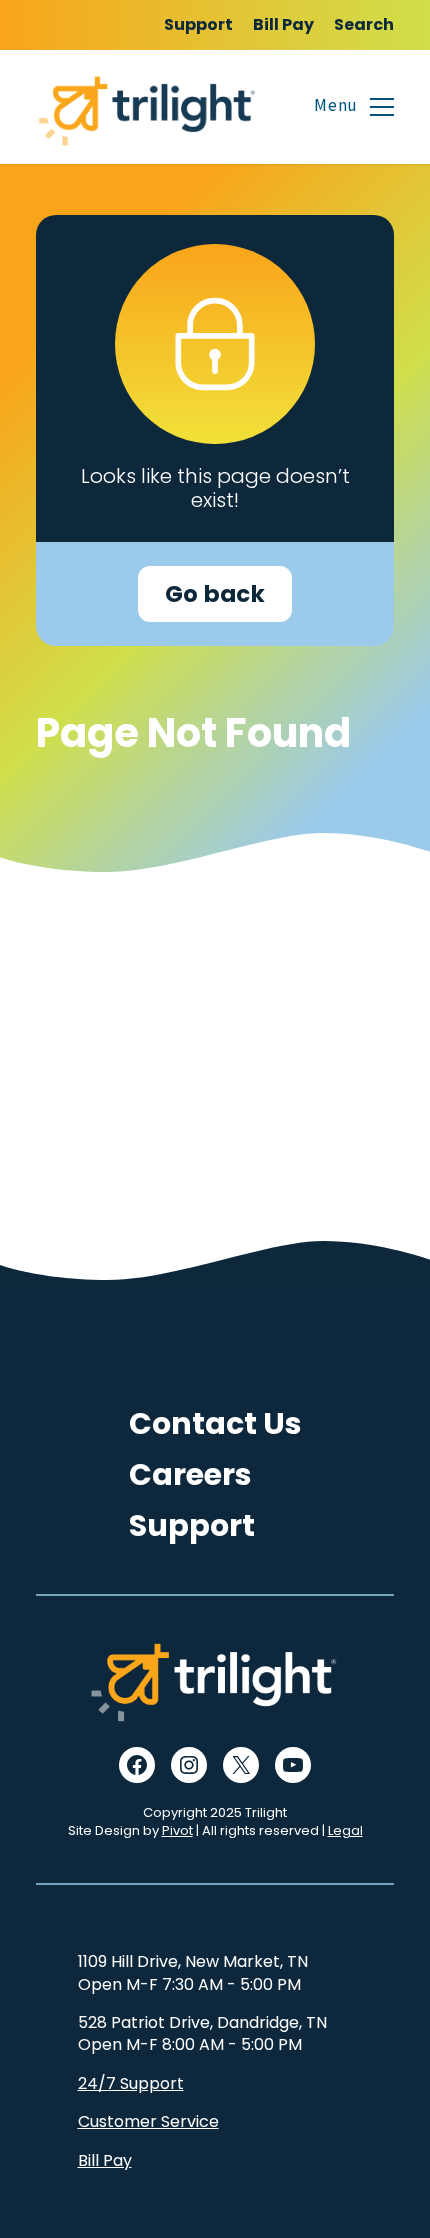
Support (198, 24)
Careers (190, 1474)
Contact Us (215, 1423)
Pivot (177, 1830)
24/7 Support (131, 2083)
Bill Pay (283, 24)
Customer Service (148, 2121)
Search (364, 24)
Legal (345, 1830)
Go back (214, 594)
